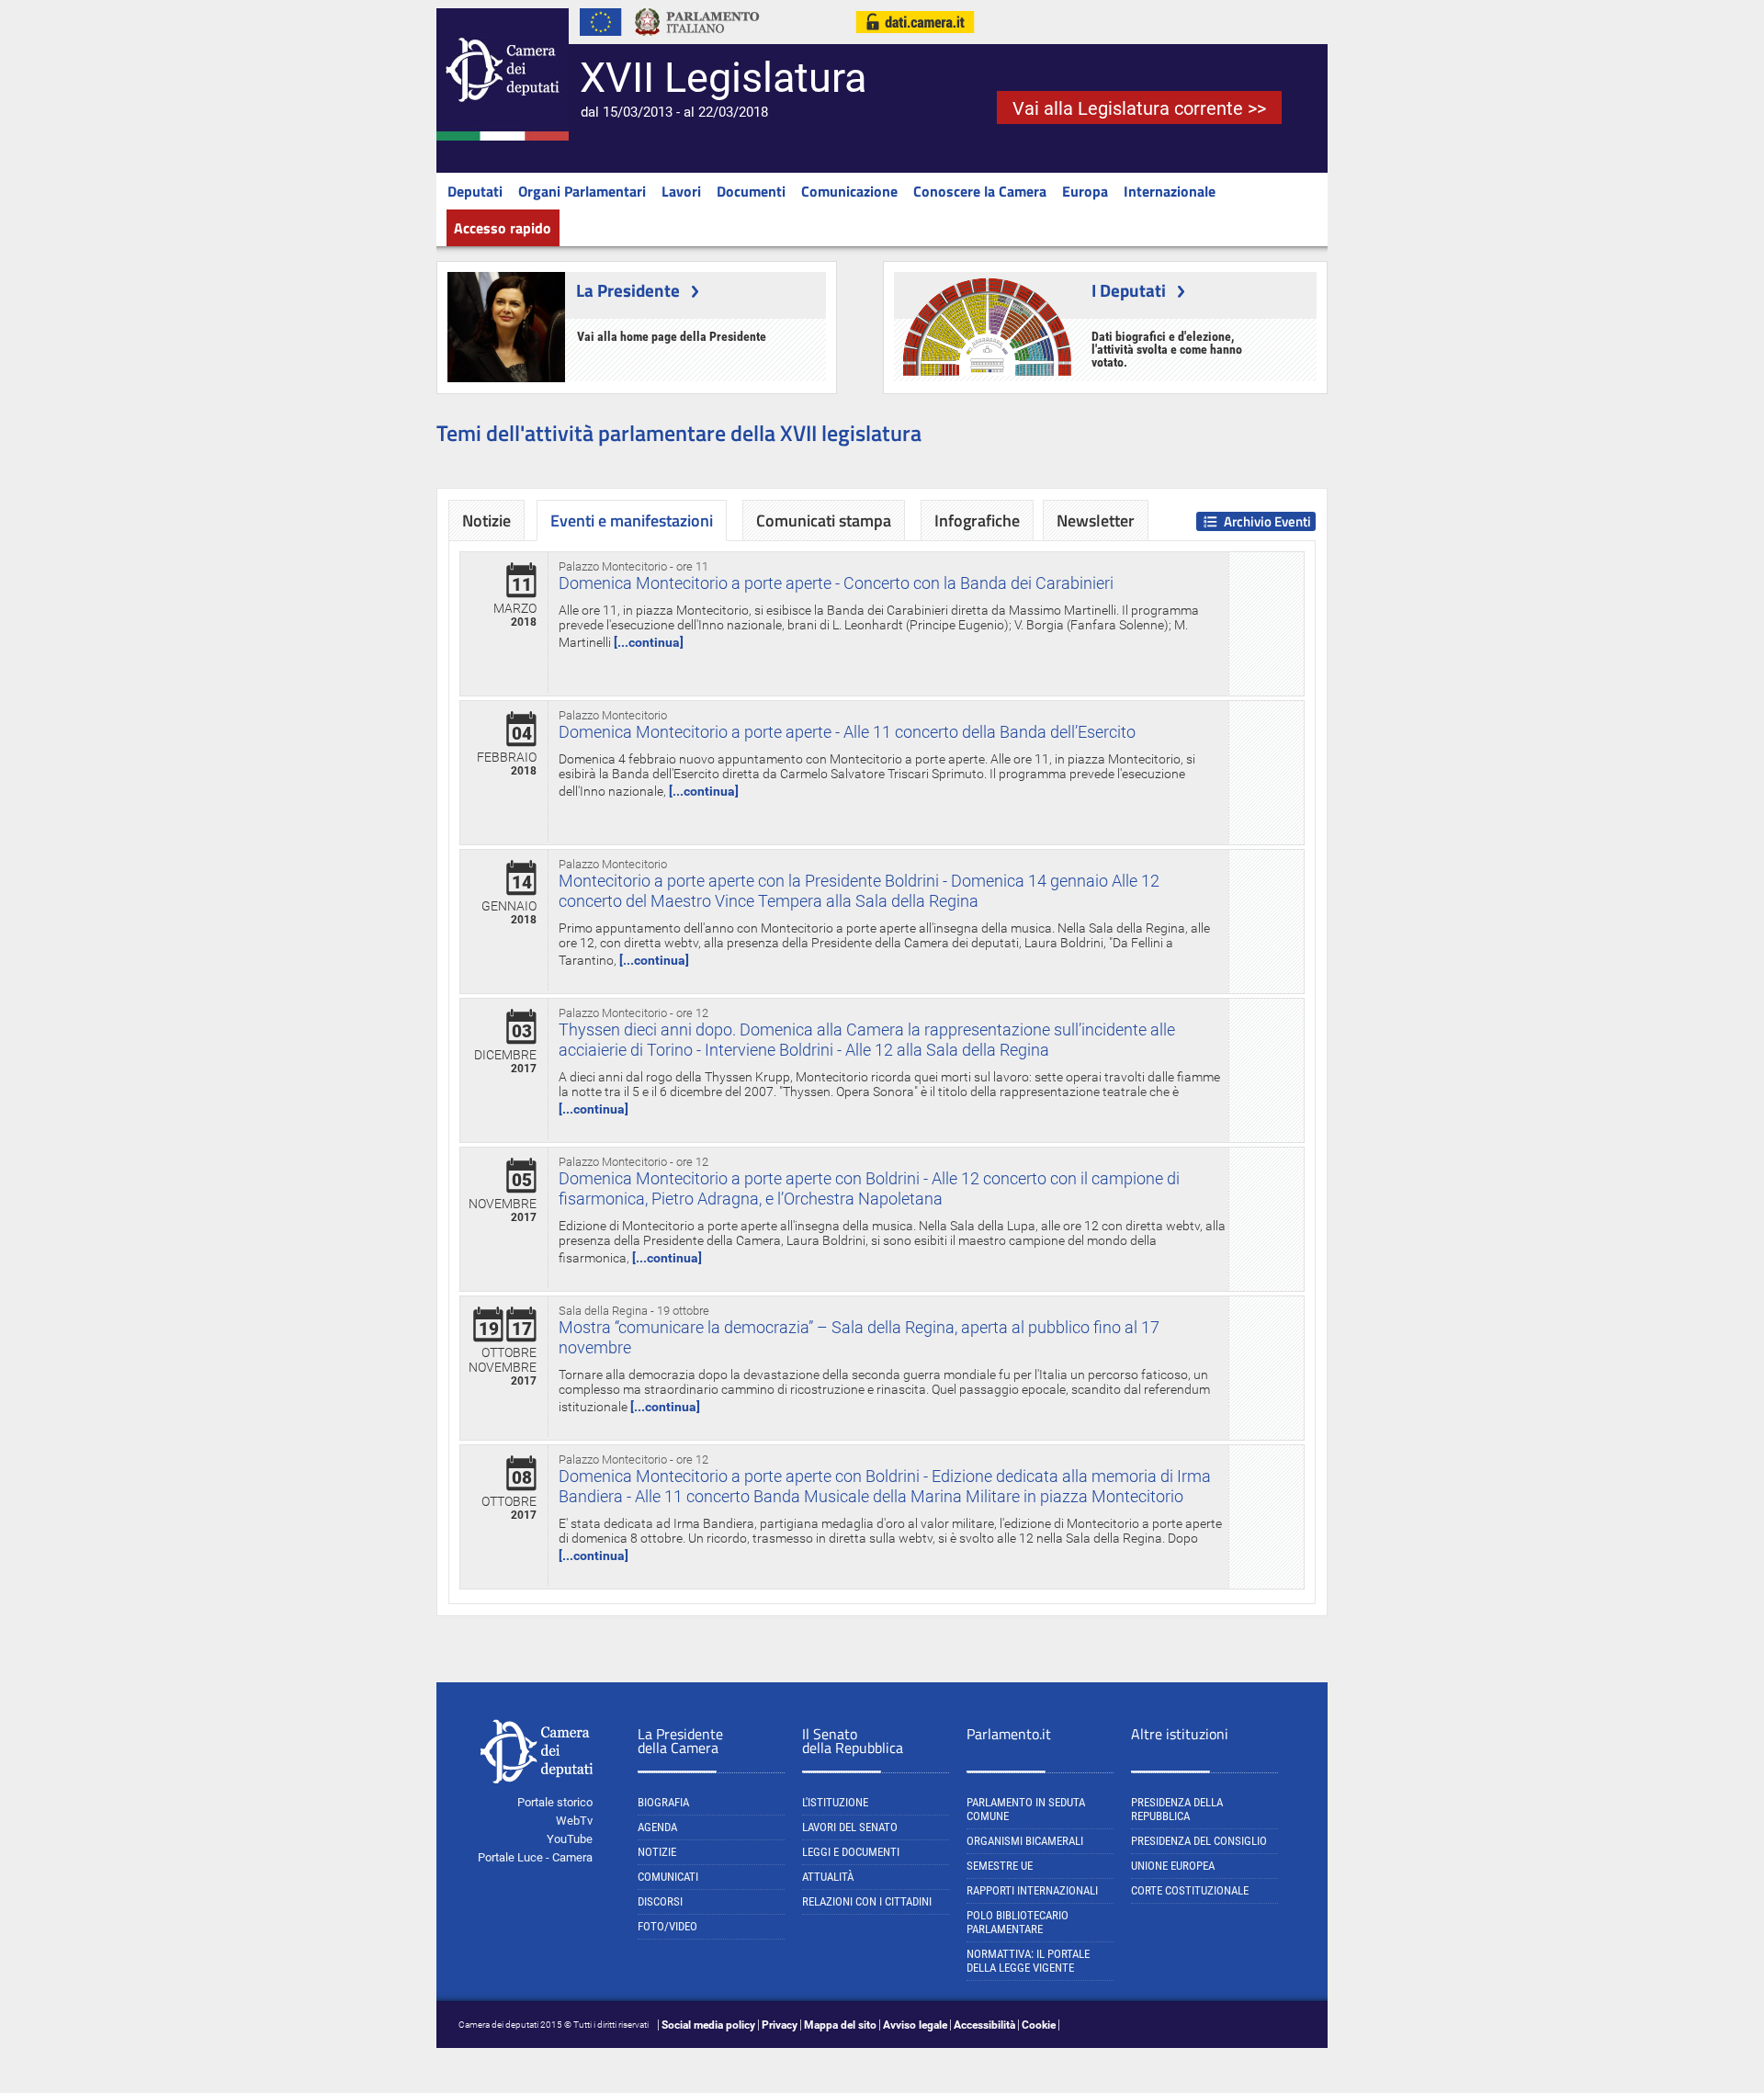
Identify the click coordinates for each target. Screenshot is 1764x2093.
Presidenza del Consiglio (1199, 1841)
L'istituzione (835, 1802)
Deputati (475, 191)
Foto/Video (667, 1926)
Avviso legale (915, 2025)
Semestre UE (1000, 1866)
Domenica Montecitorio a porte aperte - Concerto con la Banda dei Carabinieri (836, 583)
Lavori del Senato (850, 1827)
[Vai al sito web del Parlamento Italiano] (697, 40)
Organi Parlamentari (582, 191)
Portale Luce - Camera (535, 1857)
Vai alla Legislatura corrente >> (1139, 108)
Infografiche (977, 520)
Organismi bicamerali (1025, 1841)
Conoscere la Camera (980, 191)
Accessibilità (984, 2025)
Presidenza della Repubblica (1177, 1809)
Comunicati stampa (824, 520)
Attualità (828, 1877)
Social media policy (708, 2025)
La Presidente (628, 290)
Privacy (780, 2025)
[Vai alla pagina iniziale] (503, 137)
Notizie (486, 520)
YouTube (570, 1839)
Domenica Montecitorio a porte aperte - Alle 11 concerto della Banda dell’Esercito (847, 732)
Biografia (663, 1802)
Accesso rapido (503, 228)
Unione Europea (1173, 1866)
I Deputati (1129, 290)
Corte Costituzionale (1190, 1890)
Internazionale (1170, 191)
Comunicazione (849, 191)
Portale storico (555, 1802)
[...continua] (649, 642)
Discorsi (660, 1901)
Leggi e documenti (851, 1852)
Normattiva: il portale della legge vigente (1028, 1961)
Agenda (657, 1827)
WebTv (574, 1821)
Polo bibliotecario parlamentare (1018, 1922)
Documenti (751, 191)
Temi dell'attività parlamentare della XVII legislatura (679, 433)
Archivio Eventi (1267, 521)
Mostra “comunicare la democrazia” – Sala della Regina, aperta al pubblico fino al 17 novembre (859, 1337)
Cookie (1039, 2025)
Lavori (681, 191)
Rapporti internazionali (1032, 1890)
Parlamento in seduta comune (1026, 1809)
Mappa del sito (840, 2025)
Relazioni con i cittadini (867, 1901)
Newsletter (1096, 520)
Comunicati (668, 1877)
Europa (1085, 191)
